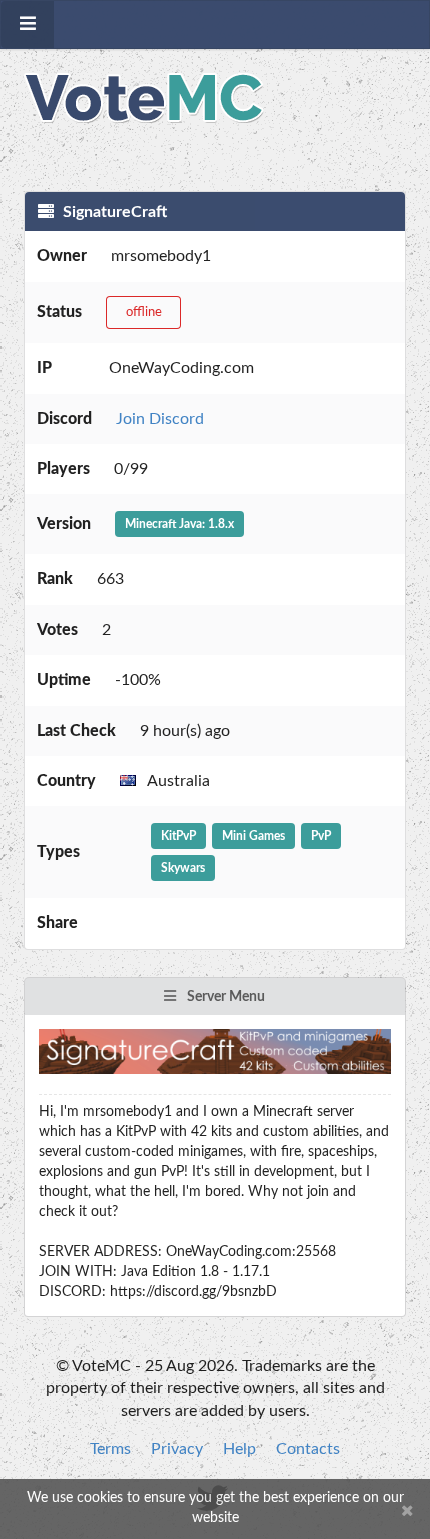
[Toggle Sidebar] (27, 24)
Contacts (308, 1449)
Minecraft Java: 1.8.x (179, 524)
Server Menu (224, 997)
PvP (321, 836)
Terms (110, 1449)
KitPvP (178, 836)
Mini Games (253, 836)
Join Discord (160, 419)
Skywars (183, 868)
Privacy (177, 1449)
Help (239, 1449)
